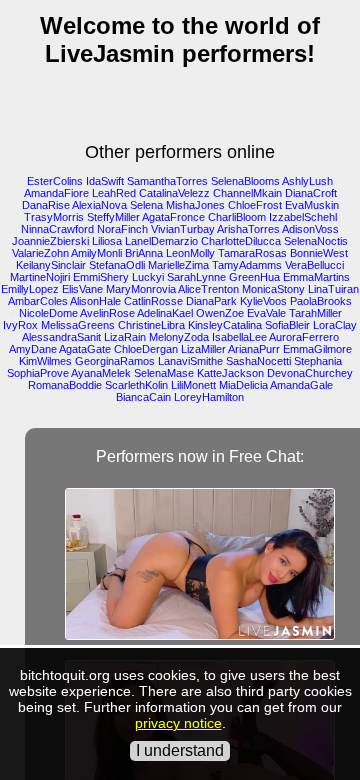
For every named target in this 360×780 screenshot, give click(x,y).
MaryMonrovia (141, 289)
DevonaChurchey (310, 373)
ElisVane (82, 289)
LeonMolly (190, 253)
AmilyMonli (96, 253)
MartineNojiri (40, 277)
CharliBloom (237, 217)
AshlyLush (307, 181)
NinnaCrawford (57, 229)
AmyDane (33, 349)
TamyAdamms (247, 265)
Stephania (318, 361)
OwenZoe (220, 313)
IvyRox (20, 325)
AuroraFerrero (304, 337)
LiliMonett (193, 385)
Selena (146, 205)
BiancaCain (143, 397)
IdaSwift (105, 181)
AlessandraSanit (61, 337)
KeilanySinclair (51, 265)
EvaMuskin (312, 205)
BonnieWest (319, 253)
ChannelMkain (247, 193)
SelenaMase (164, 373)
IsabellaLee (239, 337)
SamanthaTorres (167, 181)
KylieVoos (263, 301)
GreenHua (254, 277)
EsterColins (55, 181)
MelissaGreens (78, 325)
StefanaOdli (117, 265)
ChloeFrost (255, 205)
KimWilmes (45, 361)
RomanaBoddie (65, 385)
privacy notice (178, 723)
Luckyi (148, 277)
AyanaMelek (101, 373)
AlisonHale (95, 301)
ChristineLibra (151, 325)
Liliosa (107, 241)
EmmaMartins (316, 277)
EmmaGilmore (317, 349)
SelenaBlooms (245, 181)
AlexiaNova (99, 205)
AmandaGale (301, 385)
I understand (180, 750)
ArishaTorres (248, 229)
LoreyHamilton (209, 397)
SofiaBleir (287, 325)
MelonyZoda (179, 337)
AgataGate (85, 349)
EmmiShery (101, 277)
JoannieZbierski (50, 241)
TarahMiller (315, 313)
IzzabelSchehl (303, 217)
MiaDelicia (243, 385)
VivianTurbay (183, 229)
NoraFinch (122, 229)
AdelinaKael (165, 313)
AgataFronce (173, 217)
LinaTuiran (333, 289)
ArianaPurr (254, 349)
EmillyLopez (30, 289)
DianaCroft (311, 193)
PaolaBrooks (321, 301)
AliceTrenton (208, 289)
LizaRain (125, 337)
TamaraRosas (252, 253)
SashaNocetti (258, 361)
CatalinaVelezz (174, 193)
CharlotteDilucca (241, 241)
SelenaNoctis (316, 241)
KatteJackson (230, 373)
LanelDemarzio (161, 241)
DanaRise (46, 205)
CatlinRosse (153, 301)
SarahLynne (196, 277)
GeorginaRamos (115, 361)
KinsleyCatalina (225, 325)
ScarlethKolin (136, 385)
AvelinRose (107, 313)
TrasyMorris (54, 217)
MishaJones (195, 205)
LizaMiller (203, 349)
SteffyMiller (113, 217)
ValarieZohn (40, 253)
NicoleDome (48, 313)
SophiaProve (38, 373)
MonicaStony (273, 289)
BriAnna (144, 253)
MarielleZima (178, 265)
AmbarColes (38, 301)
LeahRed (114, 193)
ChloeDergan (146, 349)
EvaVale (266, 313)
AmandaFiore (56, 193)
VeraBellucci (314, 265)
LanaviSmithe (190, 361)
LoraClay (335, 325)
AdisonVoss (310, 229)
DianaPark (211, 301)
